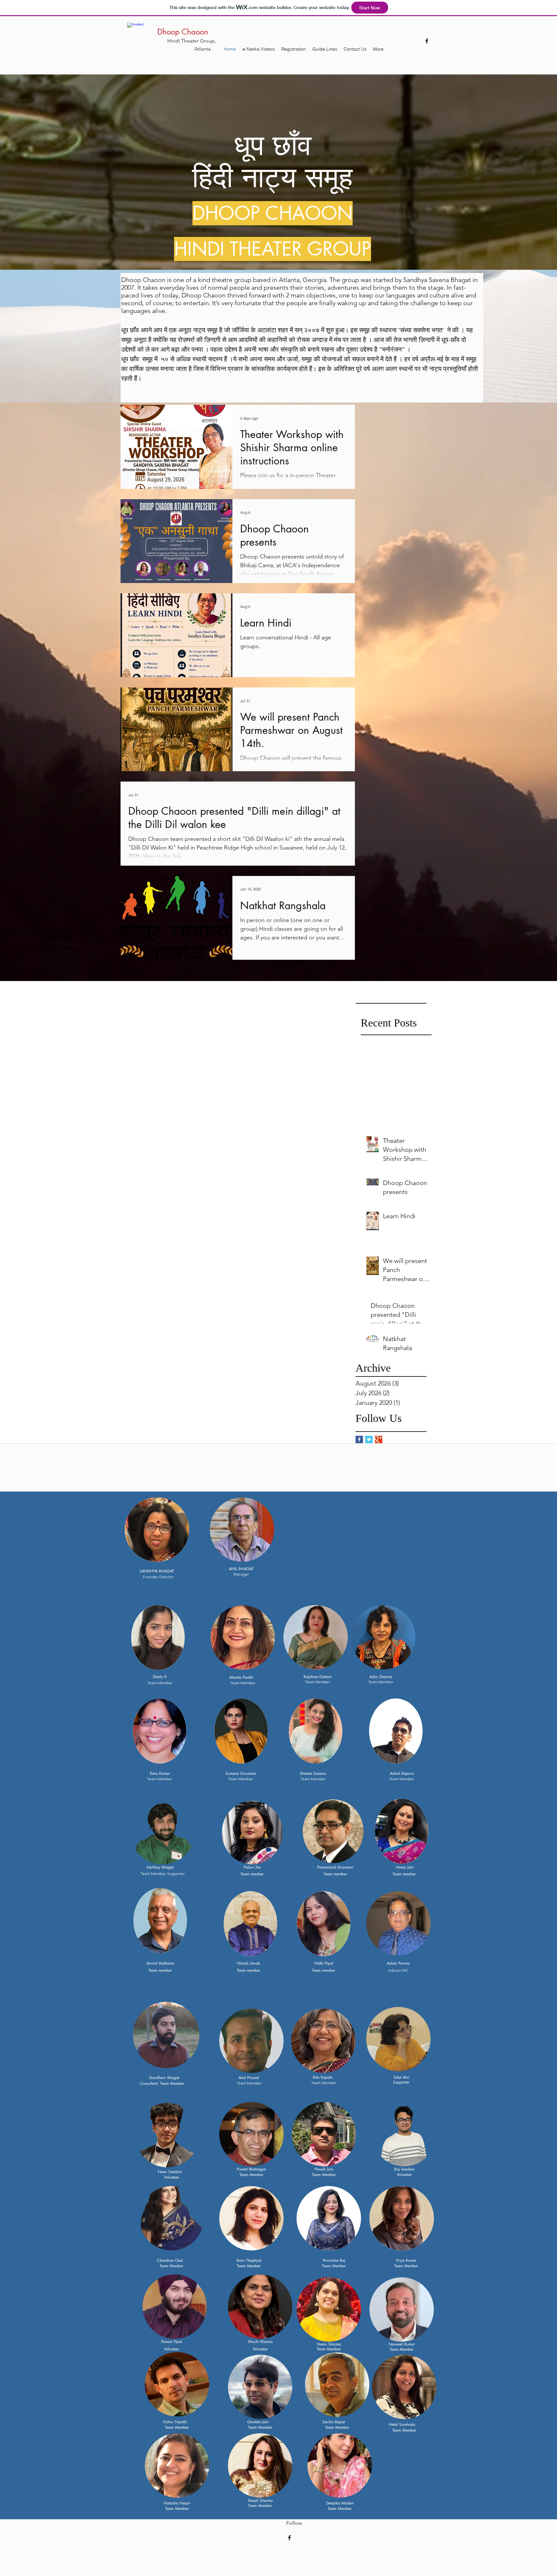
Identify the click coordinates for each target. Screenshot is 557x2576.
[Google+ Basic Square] (379, 1439)
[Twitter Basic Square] (369, 1439)
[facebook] (427, 41)
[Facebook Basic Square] (359, 1439)
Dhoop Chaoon (183, 32)
